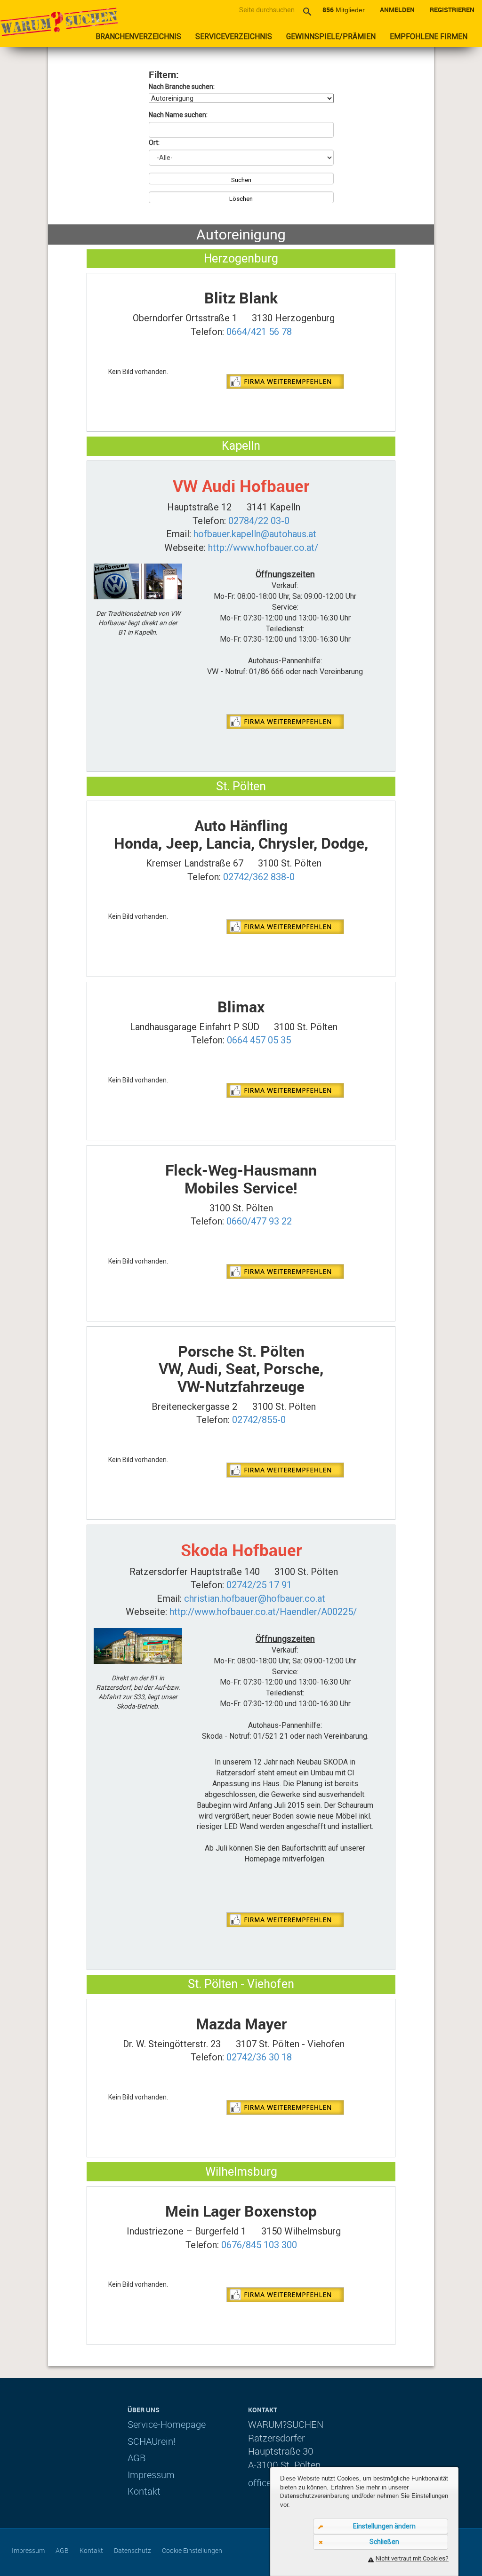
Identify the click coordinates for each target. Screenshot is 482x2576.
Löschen (241, 199)
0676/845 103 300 (259, 2245)
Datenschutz (133, 2550)
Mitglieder (344, 10)
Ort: (154, 143)
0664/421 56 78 (259, 332)
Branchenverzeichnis (138, 36)
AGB (137, 2458)
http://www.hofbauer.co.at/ (263, 548)
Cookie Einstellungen (192, 2550)
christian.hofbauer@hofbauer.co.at (255, 1598)
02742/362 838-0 (259, 877)
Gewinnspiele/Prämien (331, 36)
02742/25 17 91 (259, 1585)
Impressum (151, 2475)
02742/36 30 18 (259, 2057)
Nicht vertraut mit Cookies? (412, 2558)
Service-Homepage (167, 2424)
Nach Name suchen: (178, 115)
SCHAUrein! (152, 2441)
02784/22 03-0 (259, 521)
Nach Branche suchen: (182, 87)
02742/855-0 (259, 1420)
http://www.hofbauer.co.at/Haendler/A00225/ (263, 1612)
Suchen (241, 180)
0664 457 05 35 (259, 1040)
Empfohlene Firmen (429, 36)
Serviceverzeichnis (234, 36)
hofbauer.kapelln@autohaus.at (255, 534)
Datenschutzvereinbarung (315, 2496)
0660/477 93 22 (259, 1221)
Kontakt (144, 2491)
